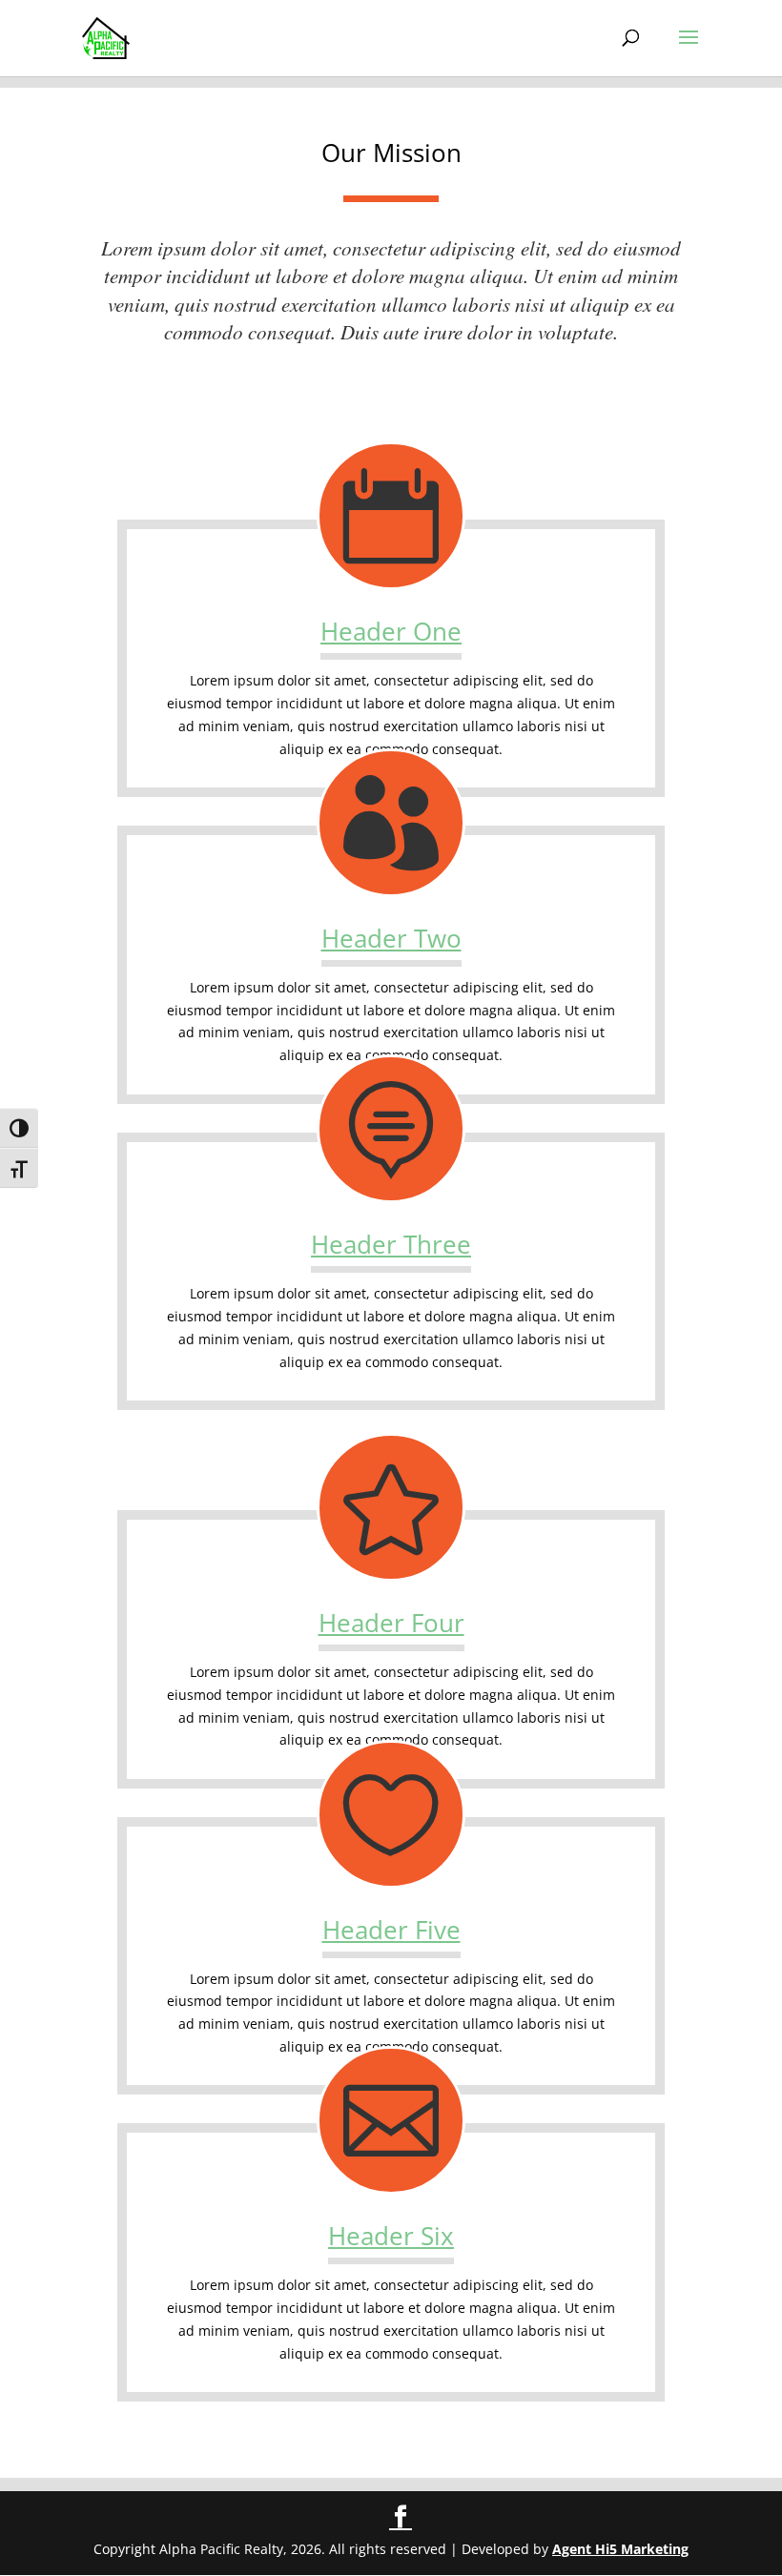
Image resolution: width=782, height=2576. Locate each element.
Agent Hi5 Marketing (620, 2549)
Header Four (391, 1623)
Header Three (391, 1244)
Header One (391, 631)
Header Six (391, 2236)
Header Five (391, 1930)
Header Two (391, 938)
